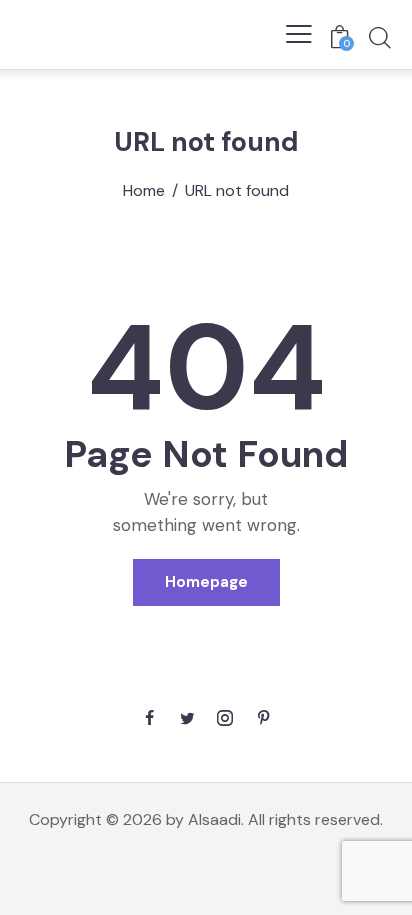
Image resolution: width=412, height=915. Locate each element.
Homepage (206, 582)
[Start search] (379, 37)
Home (144, 191)
